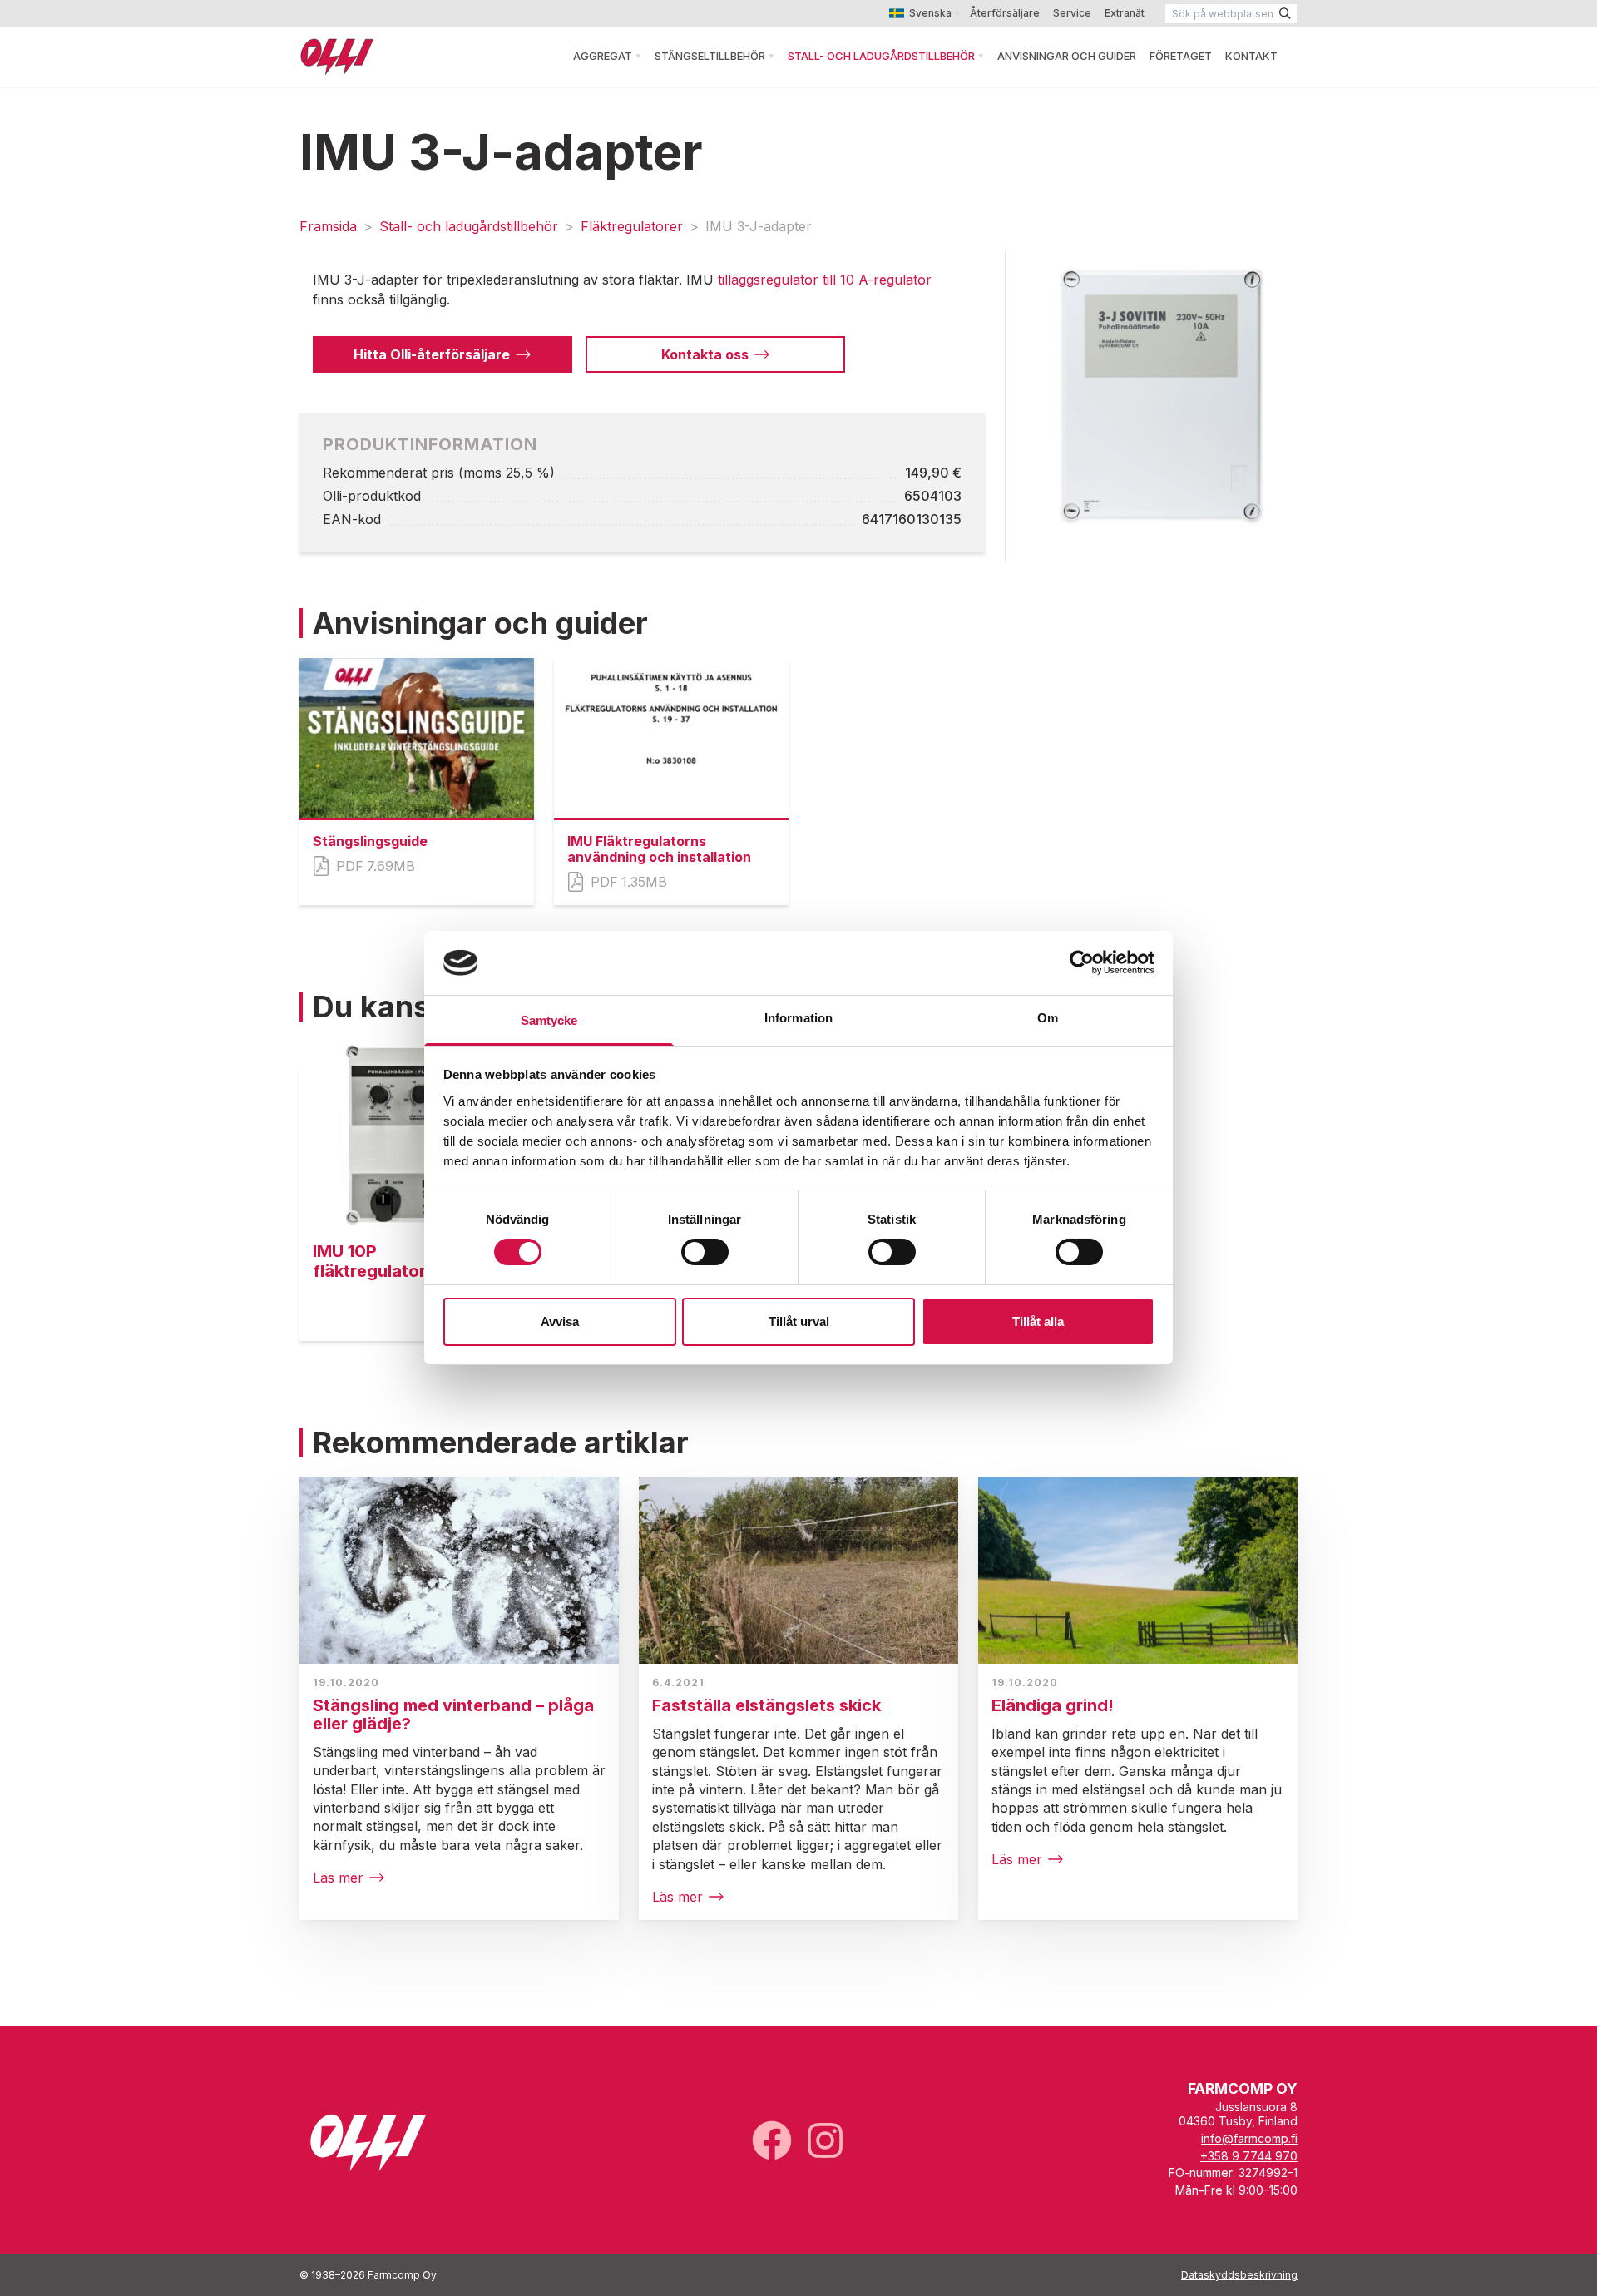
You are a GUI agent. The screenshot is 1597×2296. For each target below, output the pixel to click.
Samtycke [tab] (549, 1020)
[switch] (705, 1252)
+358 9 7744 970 (1249, 2156)
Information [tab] (798, 1018)
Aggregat (603, 56)
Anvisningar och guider (1067, 56)
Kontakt (1251, 56)
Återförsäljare (1005, 13)
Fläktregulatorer (632, 226)
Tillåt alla (1038, 1321)
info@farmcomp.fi (1249, 2138)
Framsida (328, 226)
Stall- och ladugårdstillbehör (881, 56)
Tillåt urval (799, 1321)
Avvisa (560, 1321)
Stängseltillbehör (710, 56)
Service (1072, 13)
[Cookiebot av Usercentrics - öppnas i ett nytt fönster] (1082, 962)
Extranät (1125, 13)
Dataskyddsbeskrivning (1239, 2275)
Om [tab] (1048, 1018)
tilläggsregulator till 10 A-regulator (825, 280)
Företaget (1181, 56)
